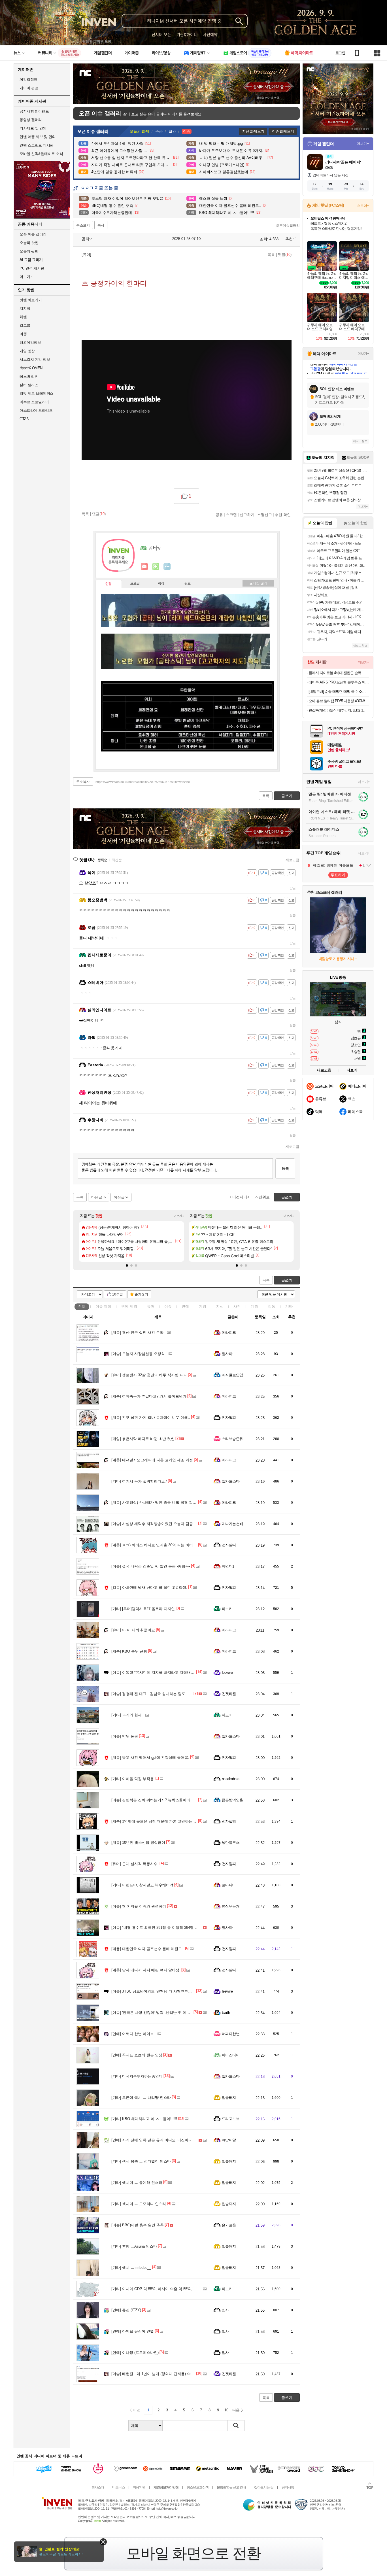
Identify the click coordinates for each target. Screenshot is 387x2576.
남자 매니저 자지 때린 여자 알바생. (146, 1970)
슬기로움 (229, 2225)
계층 (254, 1306)
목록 (271, 255)
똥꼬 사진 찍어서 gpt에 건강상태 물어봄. (150, 1758)
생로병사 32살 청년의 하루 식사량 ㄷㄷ (149, 1375)
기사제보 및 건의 (33, 128)
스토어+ (363, 206)
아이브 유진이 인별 (133, 2331)
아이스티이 (231, 2055)
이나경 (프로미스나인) (135, 2353)
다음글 (97, 1197)
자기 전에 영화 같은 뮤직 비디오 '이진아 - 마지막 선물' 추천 (166, 2140)
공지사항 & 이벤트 (34, 111)
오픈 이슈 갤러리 (33, 234)
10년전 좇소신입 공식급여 (138, 1843)
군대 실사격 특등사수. (135, 1864)
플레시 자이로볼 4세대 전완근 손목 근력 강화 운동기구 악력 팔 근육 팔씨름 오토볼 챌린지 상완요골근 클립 (339, 673)
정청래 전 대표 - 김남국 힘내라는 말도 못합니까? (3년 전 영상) (168, 1694)
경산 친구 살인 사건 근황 (137, 1332)
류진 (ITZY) (126, 2310)
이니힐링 (156, 567)
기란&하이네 (187, 34)
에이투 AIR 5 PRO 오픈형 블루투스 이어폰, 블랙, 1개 (339, 682)
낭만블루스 (231, 1843)
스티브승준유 (232, 1439)
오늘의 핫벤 (29, 243)
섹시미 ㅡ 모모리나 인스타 (139, 2204)
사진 (237, 1306)
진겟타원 (229, 1694)
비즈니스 (118, 2487)
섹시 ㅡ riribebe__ (131, 2268)
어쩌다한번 (231, 2034)
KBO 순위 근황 (129, 1651)
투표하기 (338, 875)
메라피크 (229, 1332)
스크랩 (231, 515)
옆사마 (227, 1354)
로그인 (340, 53)
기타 (289, 1306)
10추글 (118, 1294)
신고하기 (247, 515)
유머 (151, 1306)
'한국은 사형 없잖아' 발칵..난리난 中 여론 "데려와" (158, 2013)
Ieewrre (227, 1673)
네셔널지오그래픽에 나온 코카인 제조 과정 (152, 1460)
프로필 (135, 584)
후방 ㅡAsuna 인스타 (134, 2246)
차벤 (23, 317)
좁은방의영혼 (232, 1800)
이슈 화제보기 (283, 131)
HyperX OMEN (31, 368)
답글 (293, 888)
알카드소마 (231, 1481)
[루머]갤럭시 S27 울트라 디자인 (143, 1609)
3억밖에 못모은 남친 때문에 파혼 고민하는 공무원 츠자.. (163, 1821)
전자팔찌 (229, 1417)
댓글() (285, 255)
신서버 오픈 (161, 34)
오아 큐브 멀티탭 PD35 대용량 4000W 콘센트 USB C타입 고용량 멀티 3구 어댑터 (339, 701)
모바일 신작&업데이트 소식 (41, 154)
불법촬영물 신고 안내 (231, 2487)
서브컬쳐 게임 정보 (35, 359)
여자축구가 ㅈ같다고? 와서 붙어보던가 (149, 1396)
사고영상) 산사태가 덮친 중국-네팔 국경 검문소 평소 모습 (164, 1503)
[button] (127, 1265)
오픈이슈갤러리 (288, 226)
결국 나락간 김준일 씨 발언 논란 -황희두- (151, 1566)
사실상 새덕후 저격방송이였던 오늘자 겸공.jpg (155, 1524)
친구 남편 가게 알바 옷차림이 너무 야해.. (151, 1417)
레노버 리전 (29, 376)
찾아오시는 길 (264, 2487)
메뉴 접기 (258, 583)
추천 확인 (283, 515)
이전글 (119, 1197)
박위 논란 (125, 1736)
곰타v (86, 239)
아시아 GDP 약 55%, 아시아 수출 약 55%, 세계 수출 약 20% (167, 2289)
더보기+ (179, 1216)
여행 (23, 334)
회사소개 (98, 2487)
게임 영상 (27, 351)
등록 (285, 1168)
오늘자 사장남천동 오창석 (138, 1354)
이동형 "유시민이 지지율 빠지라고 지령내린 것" (156, 1673)
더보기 (167, 567)
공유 (219, 515)
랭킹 (161, 584)
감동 (272, 1306)
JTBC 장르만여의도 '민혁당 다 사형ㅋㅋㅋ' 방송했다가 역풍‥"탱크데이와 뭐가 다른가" (189, 1991)
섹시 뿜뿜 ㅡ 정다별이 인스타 (141, 2161)
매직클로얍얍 (232, 1375)
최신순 (117, 860)
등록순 (102, 860)
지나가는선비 (232, 1524)
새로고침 (292, 860)
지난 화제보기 (253, 131)
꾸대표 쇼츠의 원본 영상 (137, 2055)
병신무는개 (231, 1906)
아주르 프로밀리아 (34, 402)
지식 (220, 1306)
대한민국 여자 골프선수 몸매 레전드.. (148, 1949)
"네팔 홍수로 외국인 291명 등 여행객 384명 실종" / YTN (163, 1928)
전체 (82, 1306)
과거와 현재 (126, 1715)
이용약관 (139, 2487)
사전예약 (210, 34)
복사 (101, 225)
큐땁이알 (229, 2140)
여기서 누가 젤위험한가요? (139, 1481)
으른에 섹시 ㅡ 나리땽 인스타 (141, 2098)
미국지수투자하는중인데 (137, 2076)
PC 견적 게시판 (32, 268)
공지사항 (288, 2487)
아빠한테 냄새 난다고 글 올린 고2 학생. (149, 1588)
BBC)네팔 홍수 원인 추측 (138, 2225)
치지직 (25, 308)
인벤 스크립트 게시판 (37, 145)
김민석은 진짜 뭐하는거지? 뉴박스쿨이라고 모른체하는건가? (167, 1800)
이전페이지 (242, 1197)
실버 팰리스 (29, 385)
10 (226, 2410)
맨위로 (264, 1197)
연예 (129, 1306)
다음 (236, 2410)
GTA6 (24, 419)
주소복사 (83, 782)
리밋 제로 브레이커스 (37, 393)
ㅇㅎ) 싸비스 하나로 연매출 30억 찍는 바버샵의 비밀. (161, 1545)
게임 (203, 1306)
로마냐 (227, 1885)
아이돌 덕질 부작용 (133, 1779)
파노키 (227, 1609)
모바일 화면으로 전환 (193, 2553)
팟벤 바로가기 (31, 300)
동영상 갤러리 (31, 120)
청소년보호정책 (198, 2487)
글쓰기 (287, 1280)
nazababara (231, 1779)
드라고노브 (231, 2119)
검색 (236, 2426)
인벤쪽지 (144, 567)
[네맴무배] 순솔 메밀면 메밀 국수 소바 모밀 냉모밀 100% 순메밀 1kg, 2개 (339, 692)
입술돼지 (229, 2098)
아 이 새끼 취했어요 (133, 1630)
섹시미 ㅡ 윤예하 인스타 (137, 2183)
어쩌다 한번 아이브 (133, 2034)
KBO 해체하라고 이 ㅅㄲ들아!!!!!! (144, 2119)
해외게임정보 (30, 342)
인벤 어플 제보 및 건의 (38, 137)
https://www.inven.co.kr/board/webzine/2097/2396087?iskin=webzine (143, 782)
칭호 (188, 584)
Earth (226, 2013)
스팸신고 (265, 515)
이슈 (103, 1306)
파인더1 (228, 1566)
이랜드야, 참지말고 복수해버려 (142, 1885)
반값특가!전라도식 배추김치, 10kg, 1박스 (339, 710)
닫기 (103, 2542)
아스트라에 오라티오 (36, 410)
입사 (225, 2310)
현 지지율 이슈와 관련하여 (139, 1906)
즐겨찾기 (141, 1294)
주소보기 (83, 225)
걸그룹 (25, 325)
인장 (109, 584)
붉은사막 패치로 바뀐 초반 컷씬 (143, 1439)
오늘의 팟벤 (29, 251)
